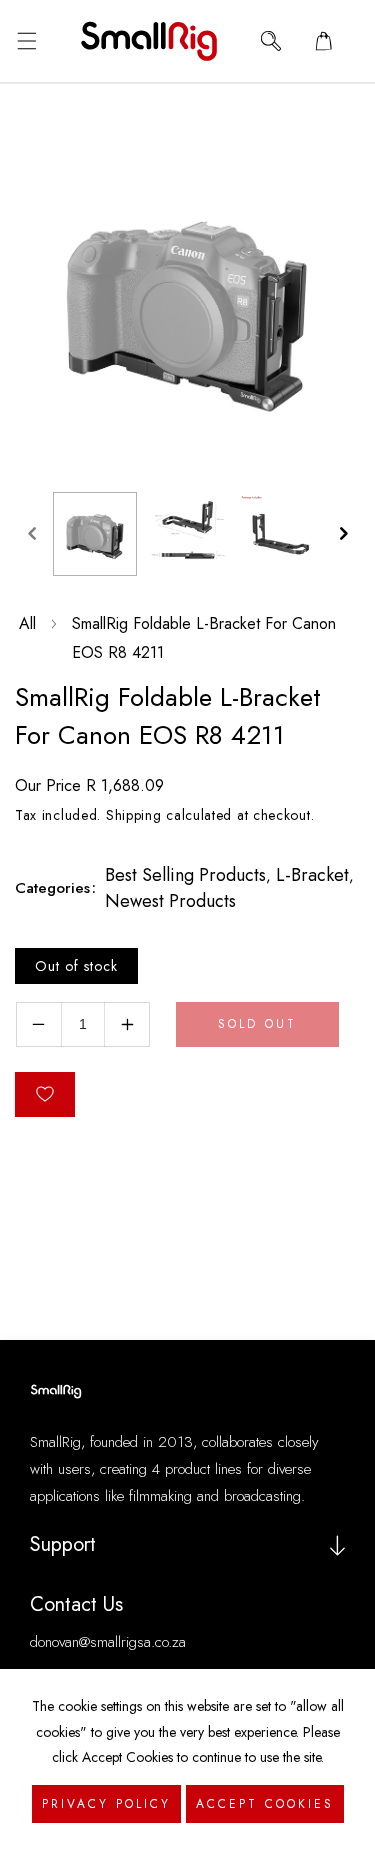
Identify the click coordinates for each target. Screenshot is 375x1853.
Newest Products (170, 901)
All (27, 623)
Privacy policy (106, 1804)
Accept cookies (265, 1804)
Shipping (134, 815)
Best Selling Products (185, 875)
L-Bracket (312, 875)
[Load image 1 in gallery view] (95, 534)
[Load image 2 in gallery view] (187, 534)
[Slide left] (32, 534)
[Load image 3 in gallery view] (279, 534)
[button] (26, 40)
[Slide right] (343, 534)
